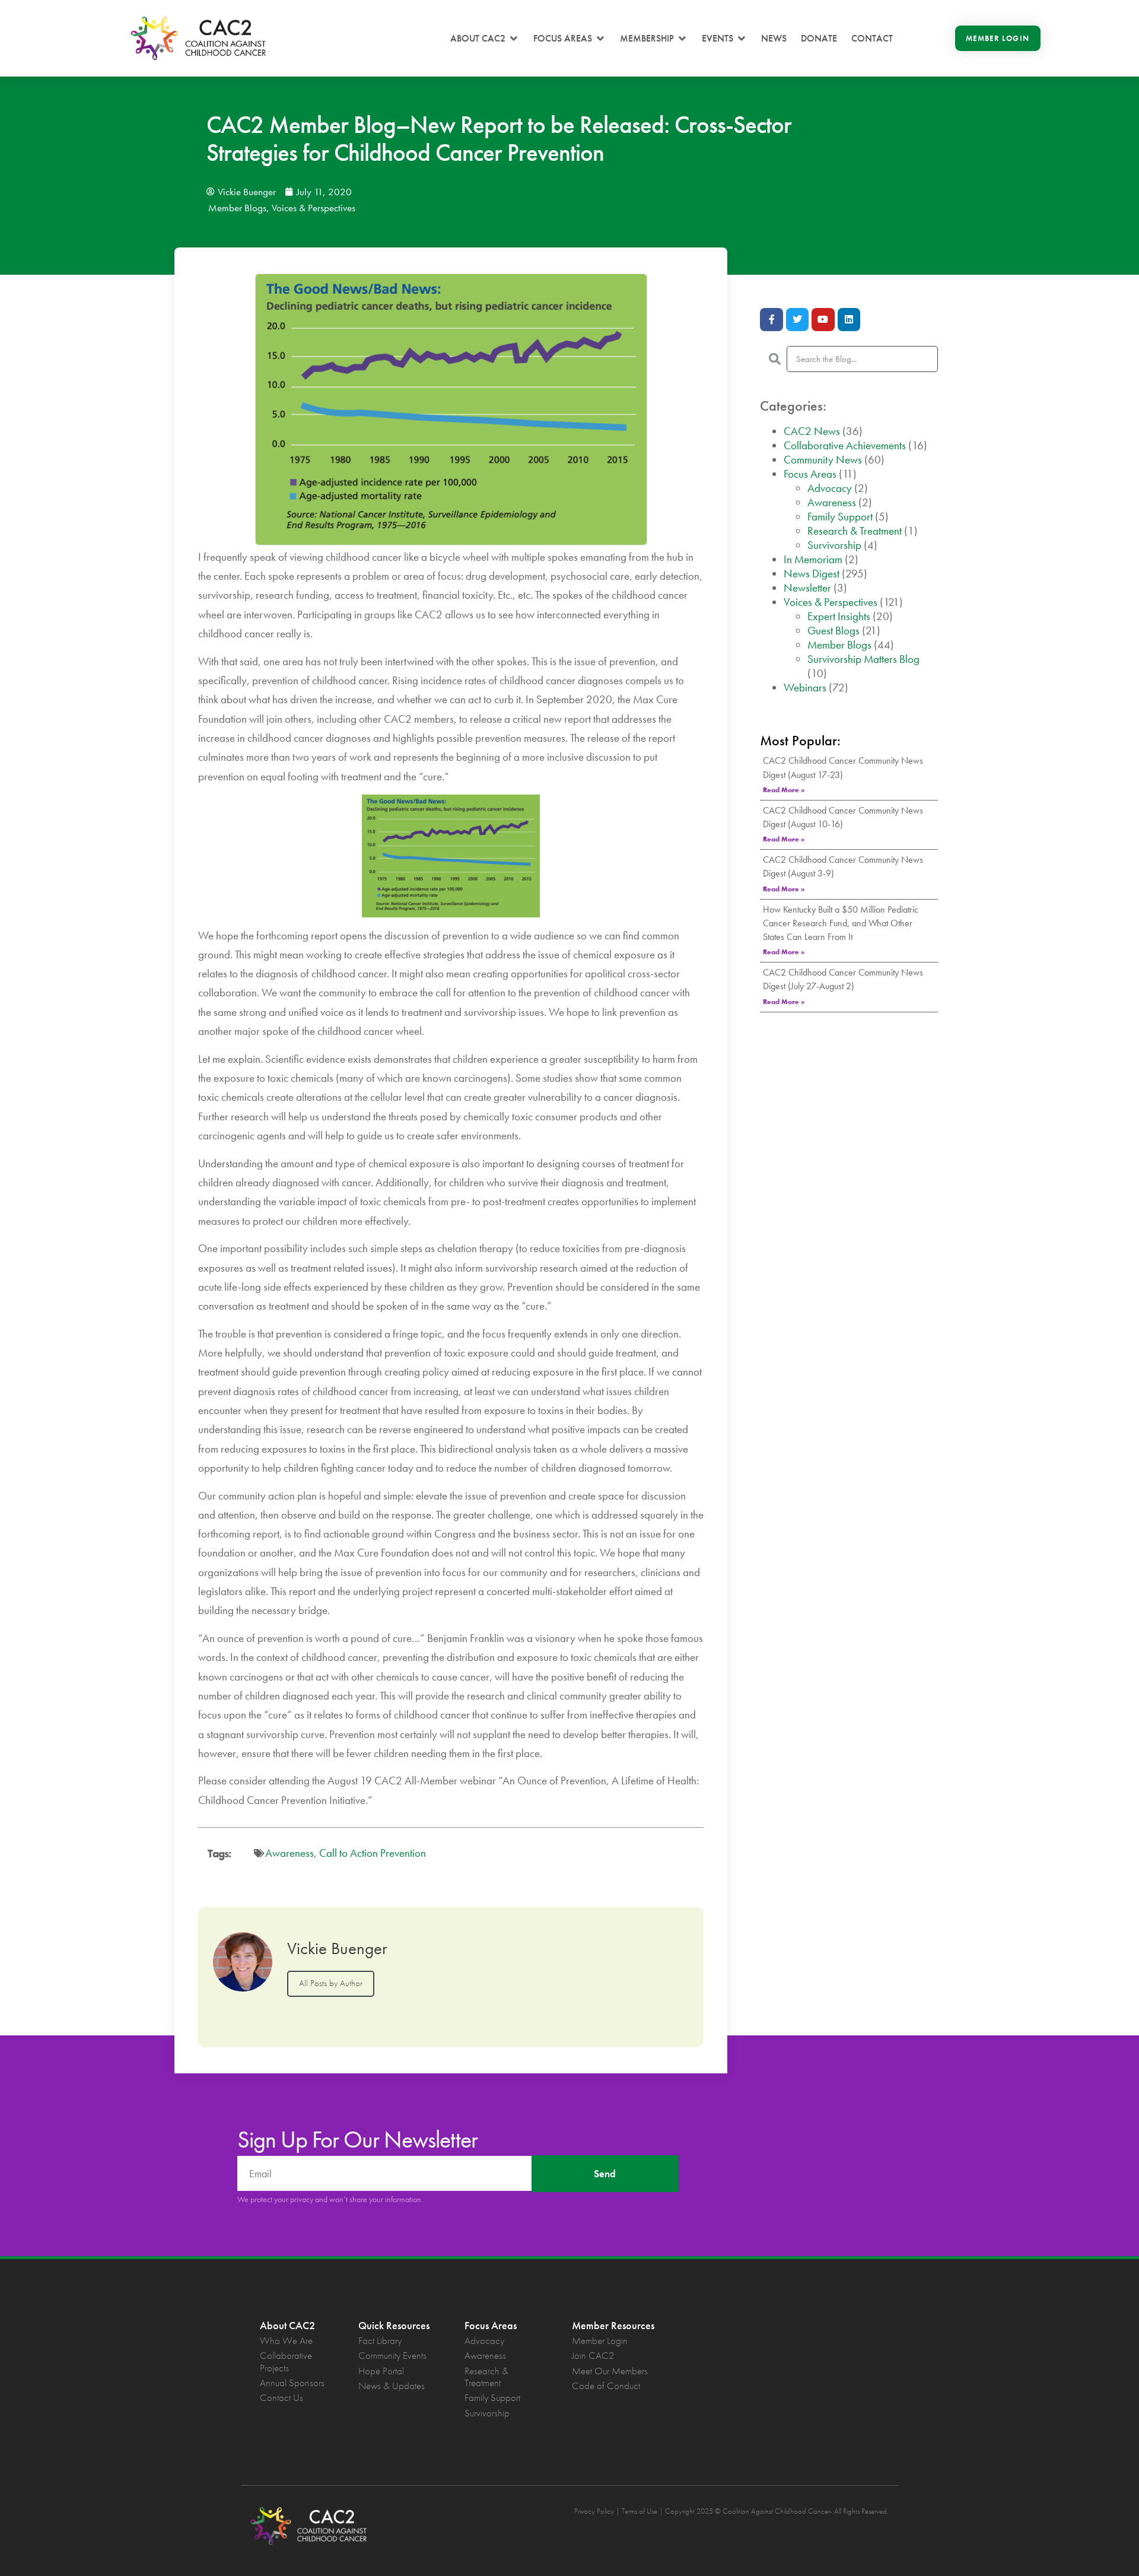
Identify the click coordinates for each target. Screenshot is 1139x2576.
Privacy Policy (594, 2511)
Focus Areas (810, 474)
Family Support (840, 517)
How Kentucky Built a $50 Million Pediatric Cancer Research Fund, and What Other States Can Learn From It (841, 923)
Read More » (784, 790)
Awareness (289, 1853)
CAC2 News (812, 431)
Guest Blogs (833, 630)
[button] (485, 39)
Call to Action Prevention (373, 1853)
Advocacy (830, 488)
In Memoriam (813, 559)
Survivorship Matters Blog (863, 659)
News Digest (812, 574)
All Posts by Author (331, 1983)
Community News (823, 460)
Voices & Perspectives (314, 208)
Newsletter (807, 588)
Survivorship (834, 545)
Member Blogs (237, 208)
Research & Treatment (855, 531)
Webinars (805, 687)
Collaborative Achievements (845, 445)
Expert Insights (839, 616)
